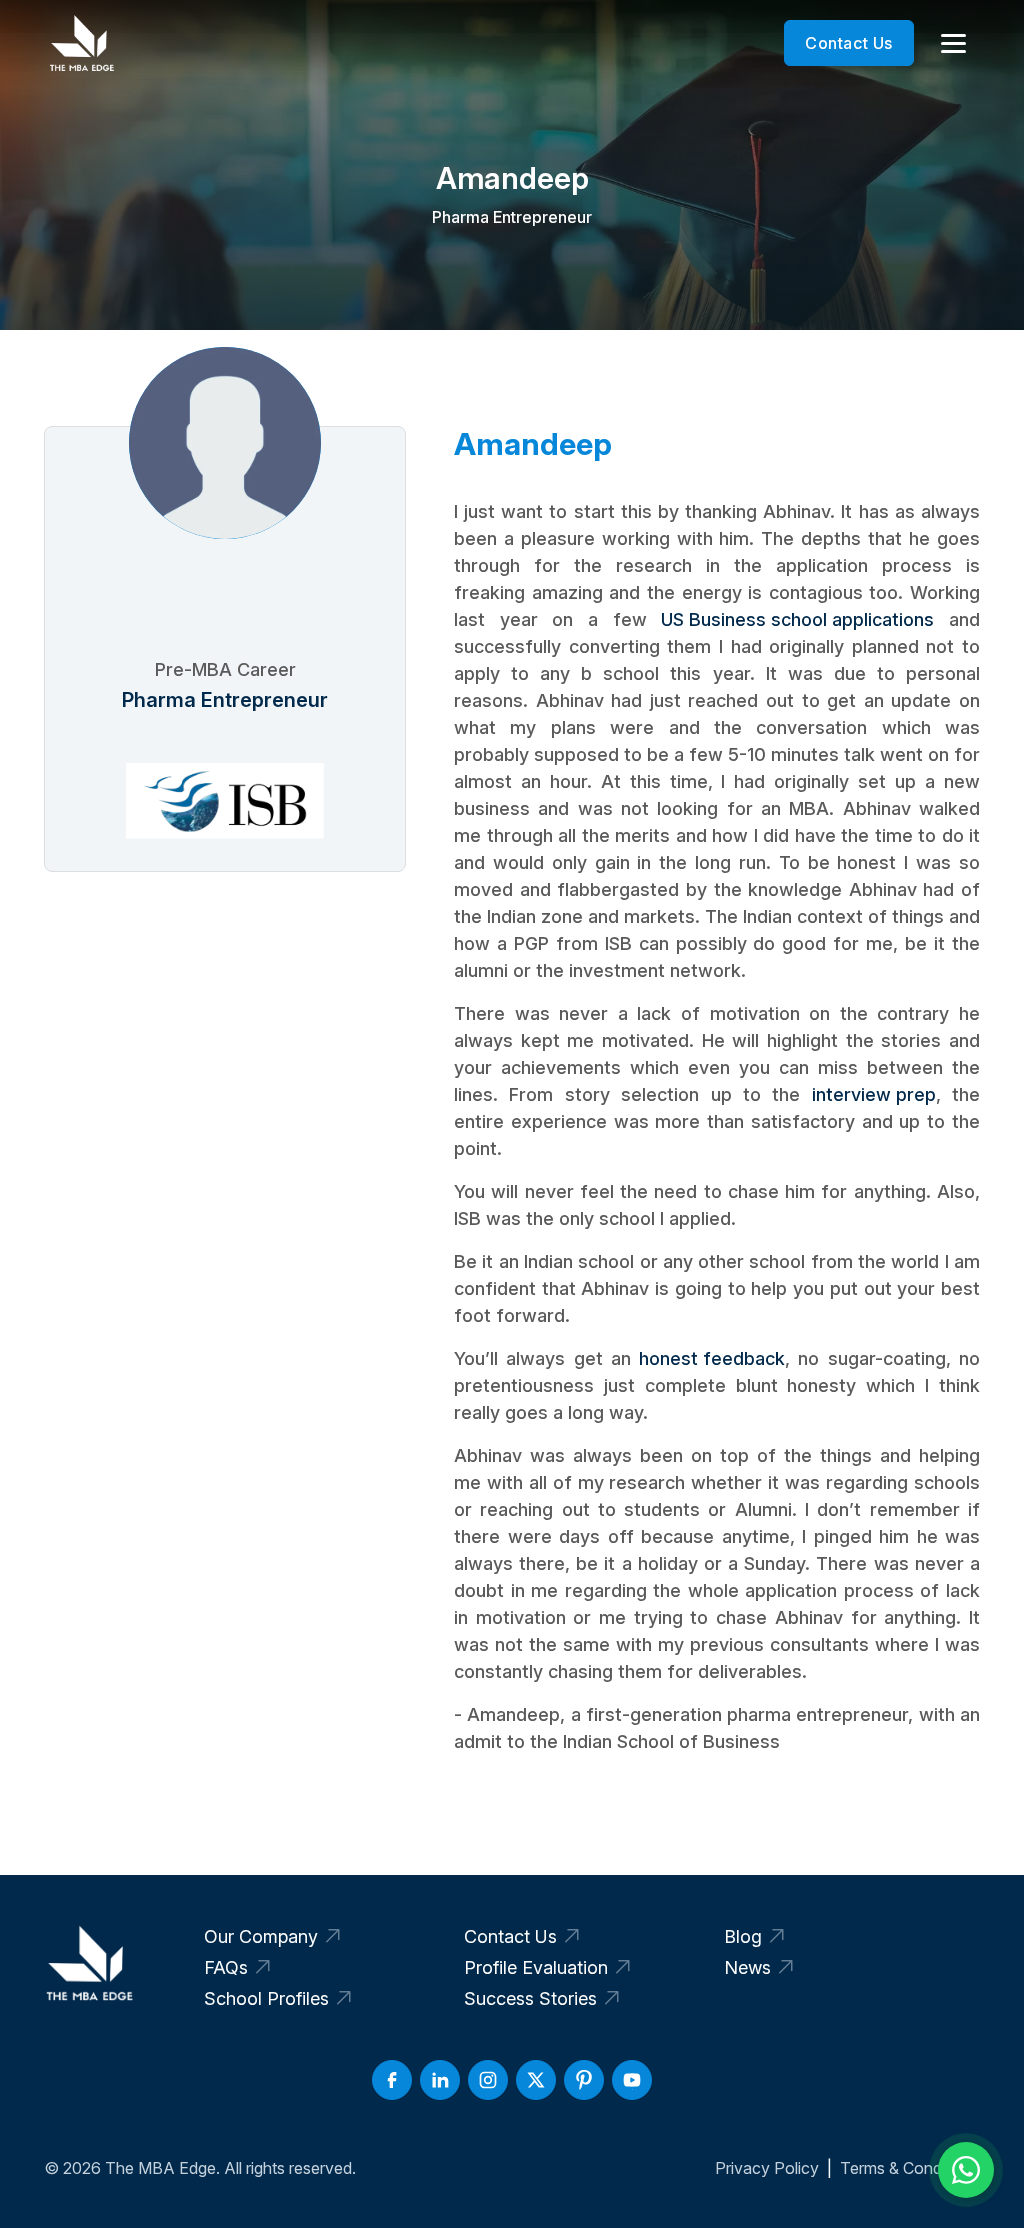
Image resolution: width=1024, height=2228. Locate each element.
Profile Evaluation (536, 1967)
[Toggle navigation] (953, 43)
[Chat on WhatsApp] (966, 2170)
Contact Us (849, 43)
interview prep (874, 1094)
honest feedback (712, 1358)
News (747, 1967)
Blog (743, 1936)
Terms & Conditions (910, 2168)
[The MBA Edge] (81, 43)
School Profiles (266, 1998)
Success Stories (530, 1998)
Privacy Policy (767, 2168)
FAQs (226, 1967)
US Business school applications (797, 619)
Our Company (261, 1936)
